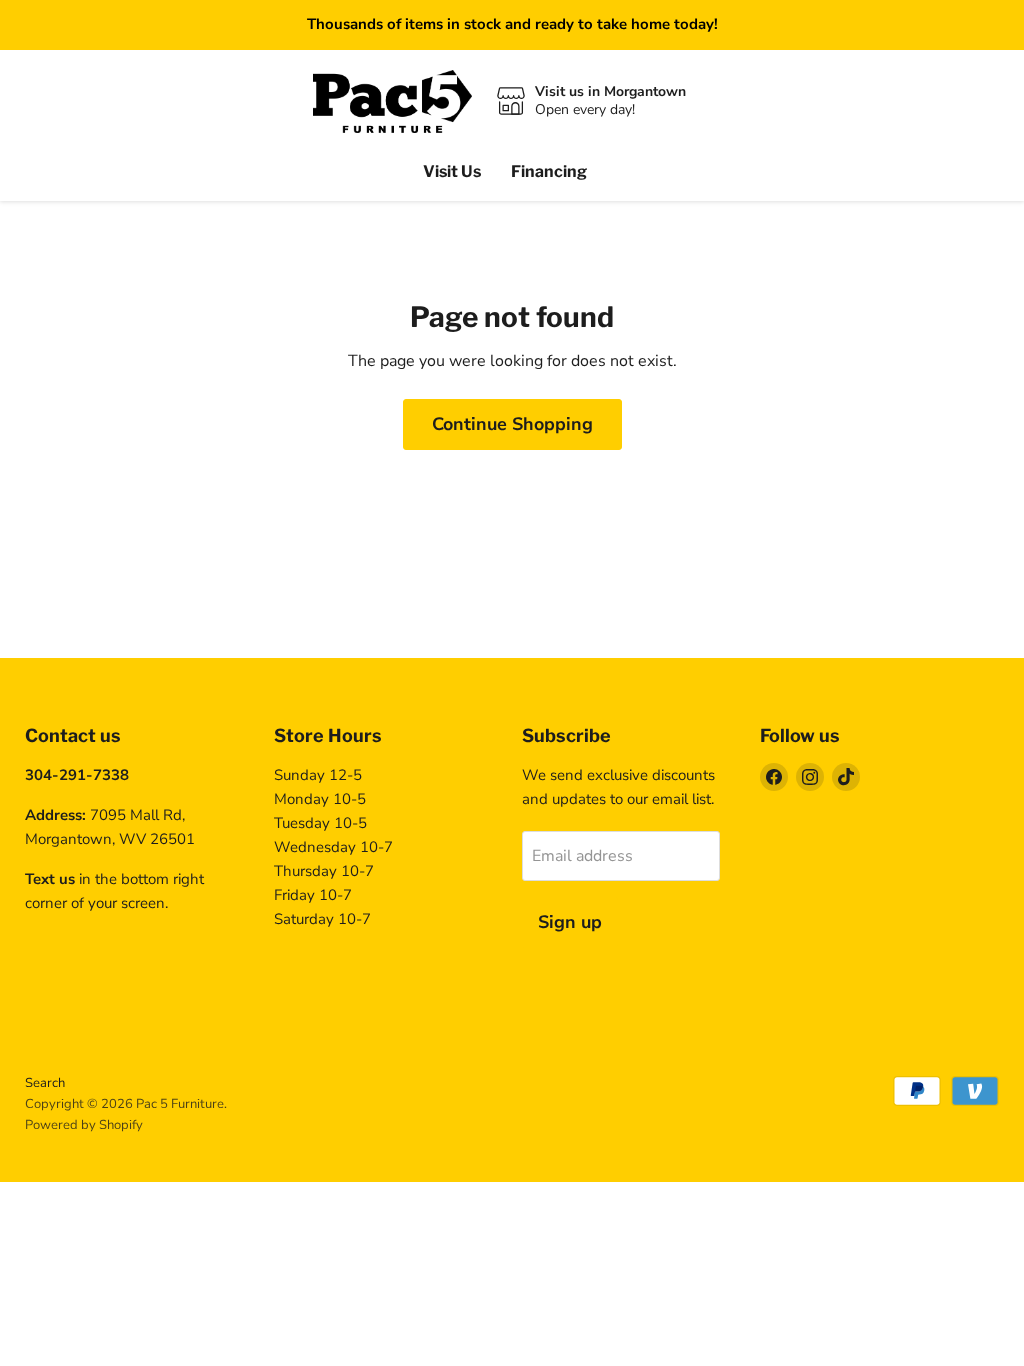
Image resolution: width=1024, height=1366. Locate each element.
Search (45, 1083)
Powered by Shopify (84, 1125)
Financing (549, 171)
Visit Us (452, 171)
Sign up (570, 922)
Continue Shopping (512, 424)
